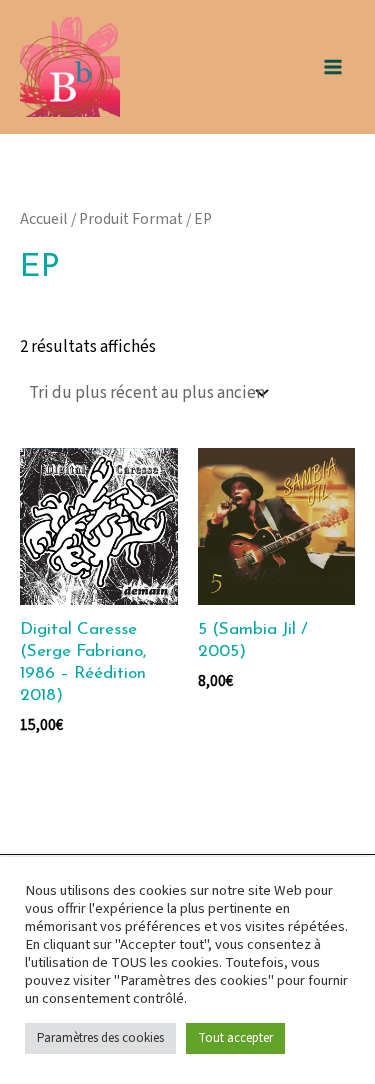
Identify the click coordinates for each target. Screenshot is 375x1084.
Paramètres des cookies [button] (100, 1038)
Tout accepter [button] (235, 1038)
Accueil (44, 219)
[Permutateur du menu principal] (333, 67)
